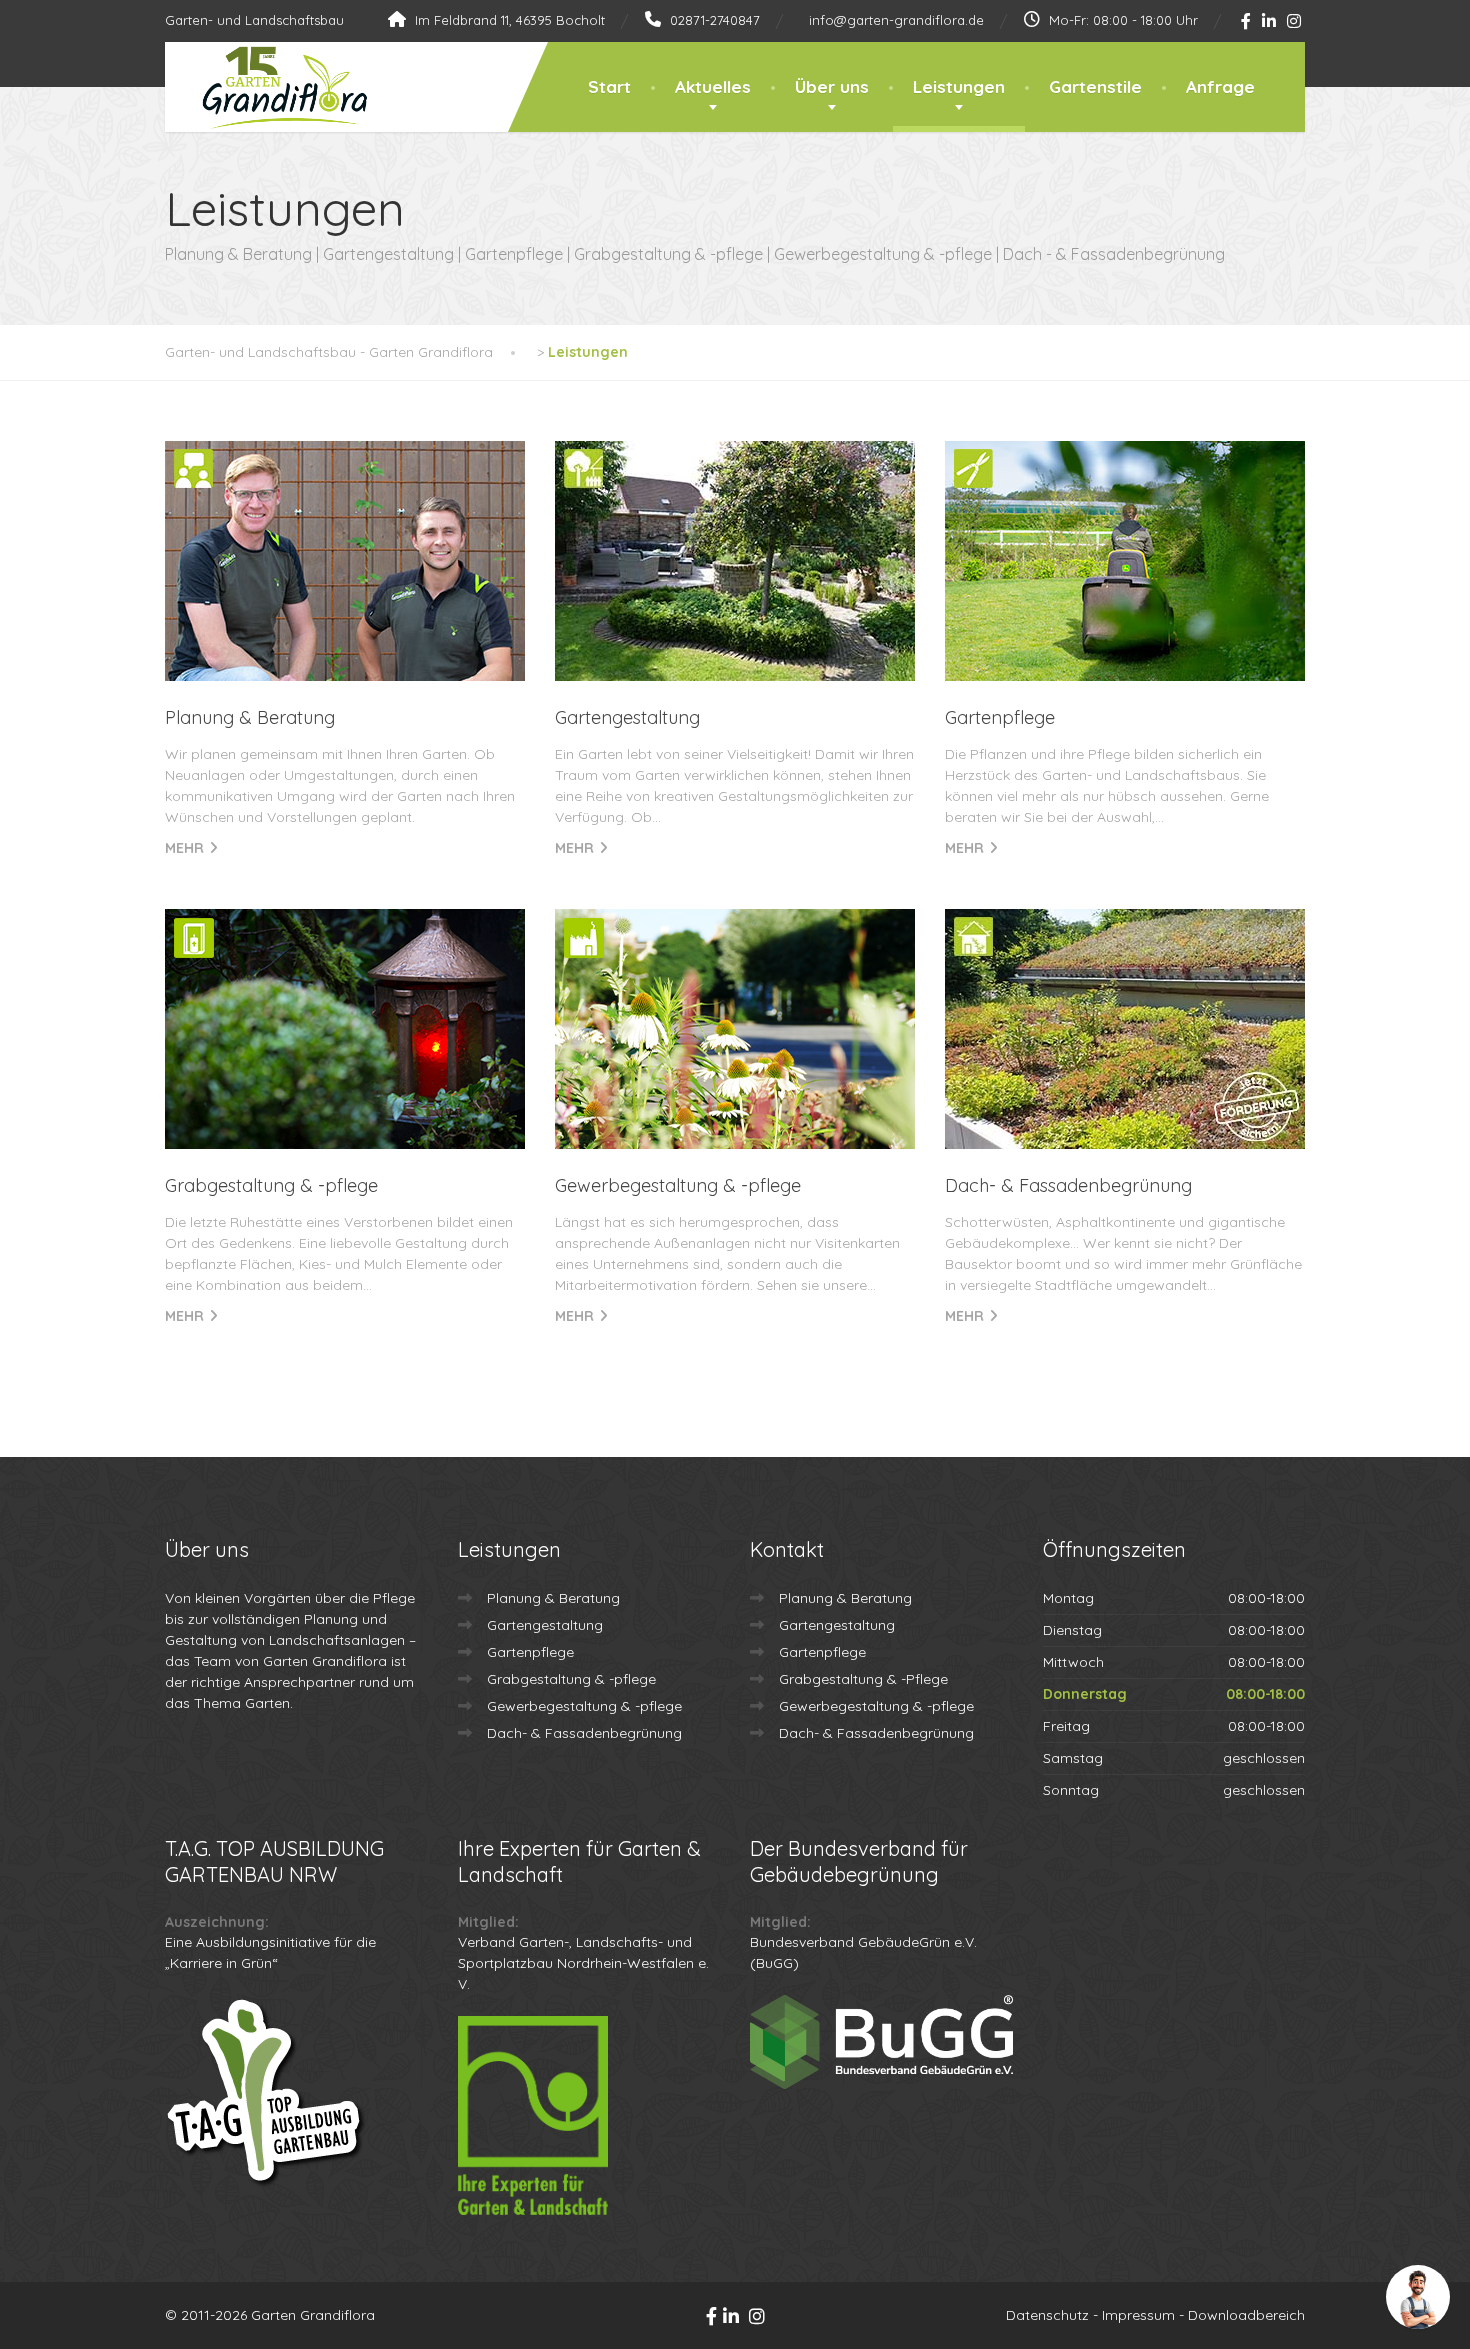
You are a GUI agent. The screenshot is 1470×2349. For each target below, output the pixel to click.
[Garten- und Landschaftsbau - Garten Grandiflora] (269, 88)
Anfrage (1220, 86)
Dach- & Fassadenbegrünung (1068, 1185)
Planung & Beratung (250, 717)
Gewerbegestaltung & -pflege (678, 1185)
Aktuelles (713, 86)
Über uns (832, 86)
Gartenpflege (1000, 717)
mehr (184, 848)
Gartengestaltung (627, 717)
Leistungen (959, 86)
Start (609, 86)
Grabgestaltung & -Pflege (863, 1679)
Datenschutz (1047, 2315)
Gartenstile (1095, 86)
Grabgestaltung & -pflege (271, 1185)
